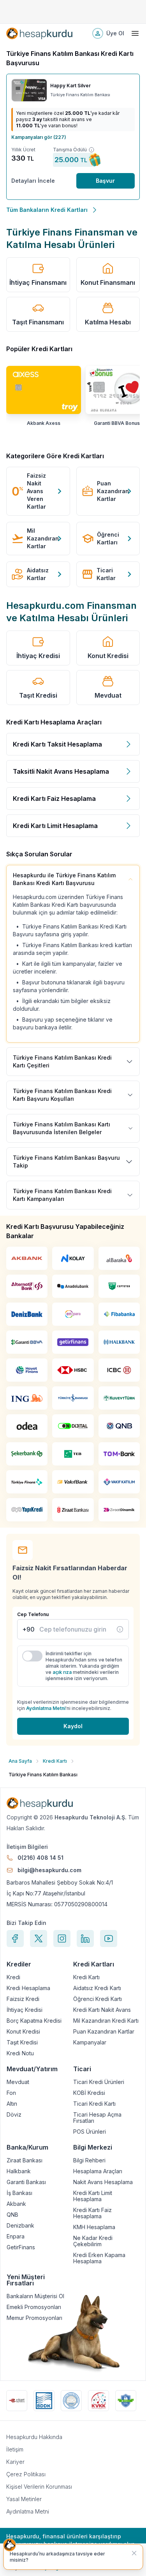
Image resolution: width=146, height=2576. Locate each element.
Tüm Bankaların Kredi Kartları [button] (47, 210)
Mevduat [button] (108, 695)
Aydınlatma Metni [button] (28, 2511)
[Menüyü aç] (135, 33)
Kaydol (73, 1726)
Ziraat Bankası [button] (25, 2160)
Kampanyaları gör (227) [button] (39, 137)
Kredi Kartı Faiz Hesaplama (54, 799)
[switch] (32, 1656)
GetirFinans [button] (21, 2247)
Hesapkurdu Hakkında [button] (34, 2437)
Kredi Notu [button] (20, 2053)
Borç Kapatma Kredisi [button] (34, 2021)
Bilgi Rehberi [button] (89, 2160)
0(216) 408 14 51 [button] (40, 1858)
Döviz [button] (14, 2115)
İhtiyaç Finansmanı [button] (38, 282)
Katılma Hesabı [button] (108, 322)
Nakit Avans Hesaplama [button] (103, 2182)
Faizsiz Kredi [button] (23, 1999)
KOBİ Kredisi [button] (89, 2093)
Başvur (105, 181)
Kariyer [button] (15, 2462)
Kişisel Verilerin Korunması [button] (39, 2487)
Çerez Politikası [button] (26, 2474)
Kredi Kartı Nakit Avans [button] (102, 2010)
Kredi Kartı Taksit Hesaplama (57, 744)
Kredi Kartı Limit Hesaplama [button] (93, 2196)
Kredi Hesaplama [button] (28, 1988)
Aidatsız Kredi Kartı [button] (97, 1988)
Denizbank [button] (20, 2226)
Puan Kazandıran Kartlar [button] (104, 2032)
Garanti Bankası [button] (26, 2182)
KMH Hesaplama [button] (94, 2227)
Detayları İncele (33, 181)
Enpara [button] (16, 2236)
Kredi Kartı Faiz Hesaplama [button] (92, 2213)
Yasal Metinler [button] (24, 2499)
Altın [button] (12, 2104)
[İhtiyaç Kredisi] (120, 1629)
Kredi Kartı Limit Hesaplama (55, 826)
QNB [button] (12, 2215)
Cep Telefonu (33, 1614)
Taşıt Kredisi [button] (38, 695)
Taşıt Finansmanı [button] (38, 322)
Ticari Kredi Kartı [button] (94, 2104)
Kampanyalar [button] (90, 2042)
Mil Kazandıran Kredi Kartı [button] (106, 2021)
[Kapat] (134, 2553)
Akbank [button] (16, 2204)
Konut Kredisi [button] (108, 656)
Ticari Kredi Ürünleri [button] (99, 2082)
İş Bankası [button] (19, 2193)
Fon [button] (11, 2093)
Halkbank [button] (19, 2171)
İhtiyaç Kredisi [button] (38, 656)
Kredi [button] (13, 1977)
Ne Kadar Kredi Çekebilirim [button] (93, 2241)
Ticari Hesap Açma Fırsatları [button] (97, 2118)
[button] (39, 33)
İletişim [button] (15, 2449)
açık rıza (62, 1672)
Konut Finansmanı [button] (108, 282)
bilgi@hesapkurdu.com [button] (49, 1870)
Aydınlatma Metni (46, 1708)
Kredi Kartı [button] (86, 1977)
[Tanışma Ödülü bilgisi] (91, 150)
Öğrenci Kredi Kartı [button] (98, 1999)
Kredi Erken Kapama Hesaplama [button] (99, 2258)
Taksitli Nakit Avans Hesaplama (61, 771)
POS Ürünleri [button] (90, 2132)
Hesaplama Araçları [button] (98, 2171)
